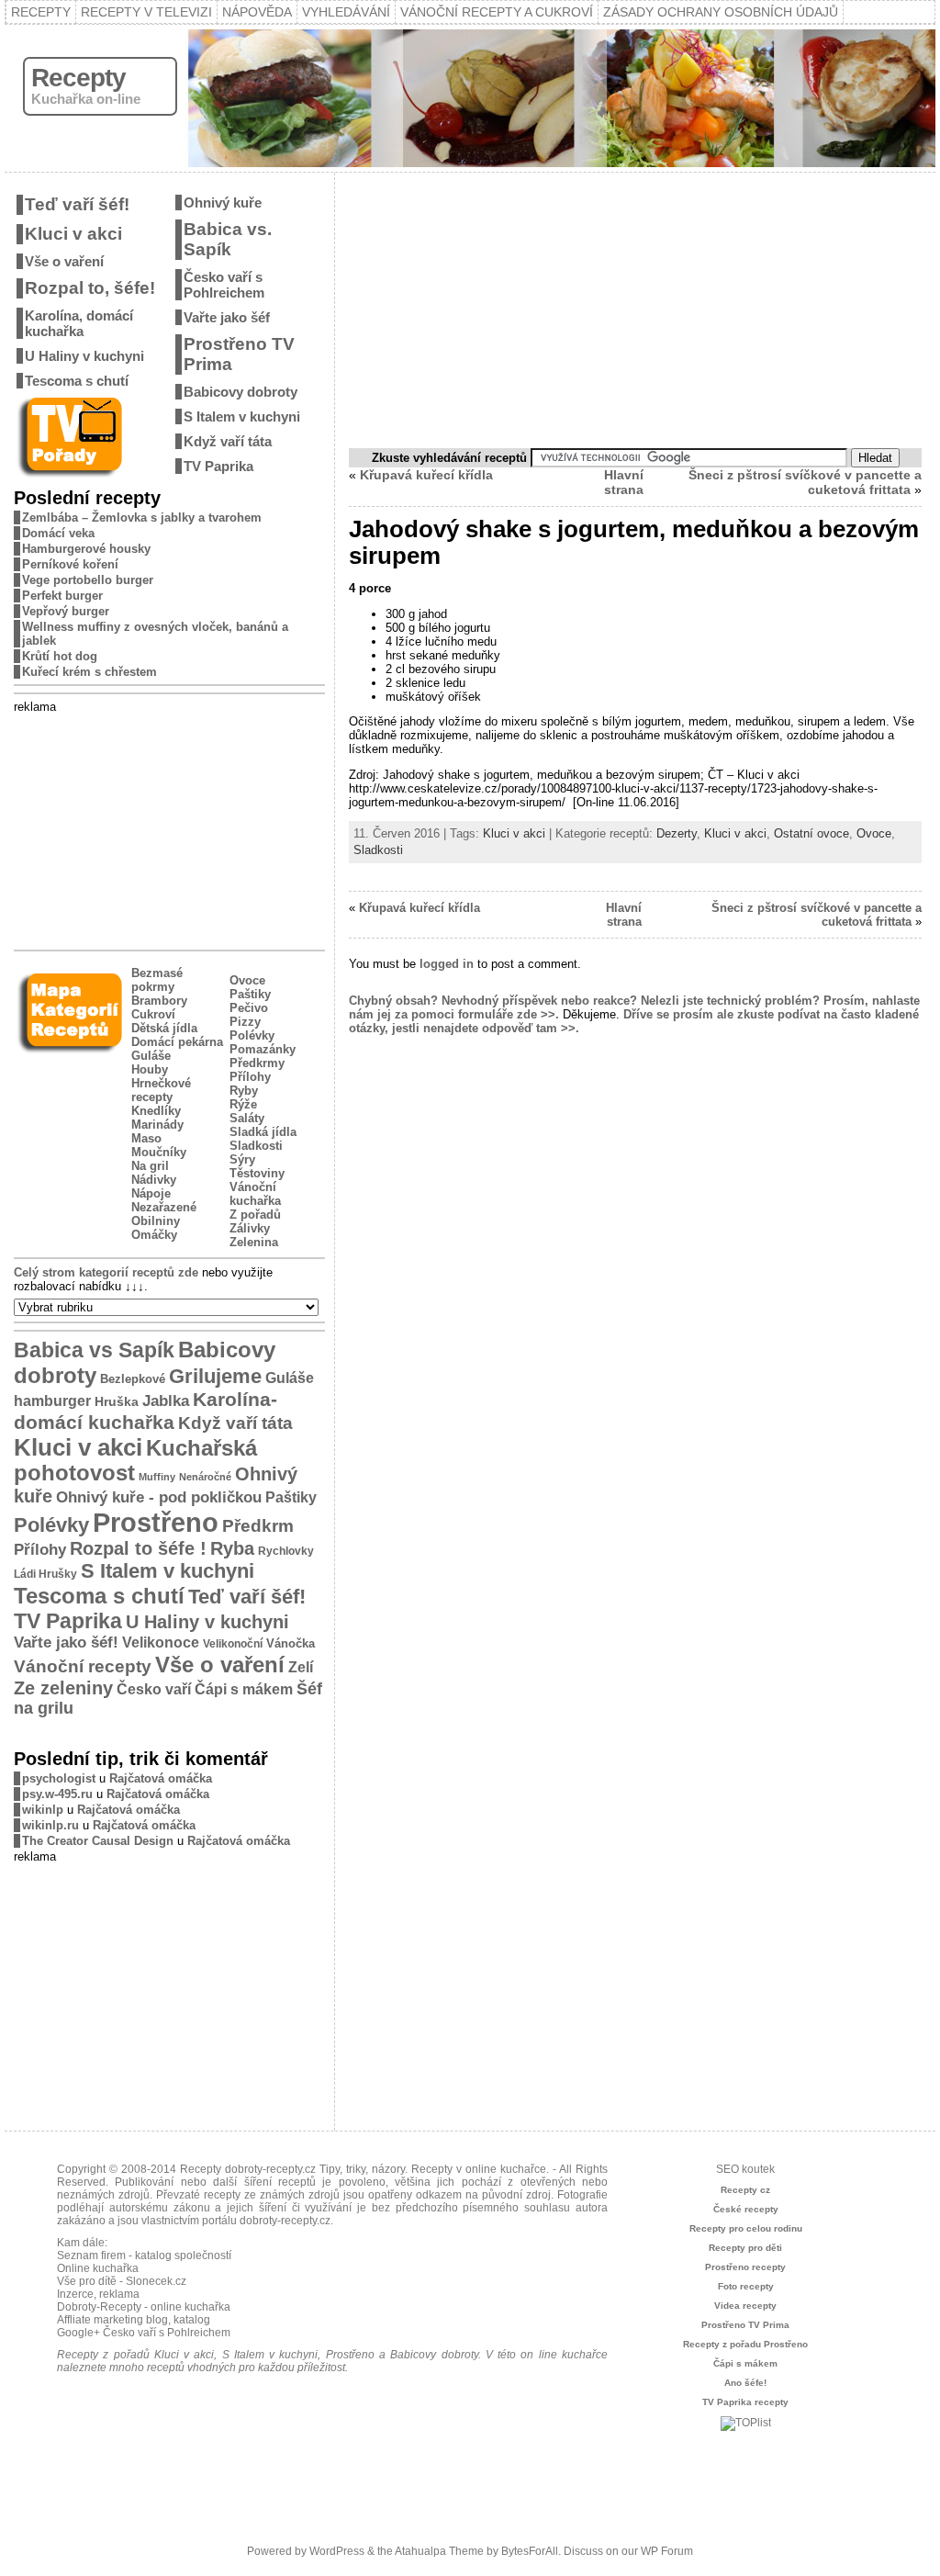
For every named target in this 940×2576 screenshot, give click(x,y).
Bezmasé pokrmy (157, 980)
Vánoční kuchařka (255, 1194)
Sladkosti (256, 1146)
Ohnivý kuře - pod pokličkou (159, 1497)
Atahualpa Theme (439, 2551)
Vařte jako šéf (227, 317)
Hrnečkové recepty (161, 1090)
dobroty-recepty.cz (285, 2221)
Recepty (41, 12)
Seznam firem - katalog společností (144, 2255)
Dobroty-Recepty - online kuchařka (144, 2307)
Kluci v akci (73, 234)
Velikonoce (161, 1642)
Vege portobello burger (88, 580)
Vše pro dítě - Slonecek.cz (122, 2281)
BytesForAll (530, 2551)
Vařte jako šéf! (66, 1642)
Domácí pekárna (177, 1042)
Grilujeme (215, 1376)
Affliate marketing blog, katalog (134, 2320)
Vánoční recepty (83, 1666)
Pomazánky (263, 1049)
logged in (447, 964)
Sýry (242, 1159)
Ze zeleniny (63, 1688)
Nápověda (257, 12)
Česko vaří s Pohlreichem (224, 285)
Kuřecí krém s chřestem (90, 672)
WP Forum (667, 2551)
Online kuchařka (98, 2268)
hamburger (52, 1400)
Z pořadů (255, 1215)
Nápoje (151, 1193)
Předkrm (258, 1526)
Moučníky (159, 1152)
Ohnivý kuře (223, 202)
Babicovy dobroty (241, 392)
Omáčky (154, 1235)
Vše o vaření (64, 261)
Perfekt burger (62, 596)
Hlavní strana (624, 482)
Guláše (151, 1056)
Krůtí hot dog (60, 656)
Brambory (159, 1001)
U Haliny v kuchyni (84, 356)
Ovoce (247, 980)
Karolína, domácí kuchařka (79, 323)
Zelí (301, 1667)
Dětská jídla (164, 1028)
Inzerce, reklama (98, 2294)
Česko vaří (154, 1689)
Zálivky (250, 1228)
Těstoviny (257, 1173)
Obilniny (156, 1221)
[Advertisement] (170, 828)
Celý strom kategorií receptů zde (106, 1272)
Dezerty (677, 833)
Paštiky (250, 994)
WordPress (337, 2551)
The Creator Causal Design (98, 1841)
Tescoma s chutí (77, 381)
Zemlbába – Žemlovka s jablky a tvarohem (142, 517)
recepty (222, 2195)
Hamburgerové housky (86, 549)
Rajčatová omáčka (161, 1778)
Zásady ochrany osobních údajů (721, 12)
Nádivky (154, 1180)
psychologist (59, 1778)
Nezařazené (164, 1207)
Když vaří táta (228, 441)
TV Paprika (218, 466)
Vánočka (291, 1643)
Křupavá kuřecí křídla (426, 475)
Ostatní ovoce (811, 833)
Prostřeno (156, 1522)
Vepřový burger (66, 611)
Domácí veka (58, 533)
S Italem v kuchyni (242, 416)
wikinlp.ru (50, 1825)
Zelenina (254, 1242)
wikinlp (43, 1810)
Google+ (78, 2333)
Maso (146, 1138)
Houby (150, 1069)
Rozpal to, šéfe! (90, 288)
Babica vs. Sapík (228, 239)
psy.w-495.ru (57, 1794)
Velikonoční (233, 1643)
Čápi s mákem (244, 1689)
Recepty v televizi (146, 12)
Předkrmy (257, 1063)
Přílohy (250, 1077)
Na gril (150, 1166)
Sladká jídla (263, 1132)
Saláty (247, 1118)
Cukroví (153, 1014)
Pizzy (245, 1022)
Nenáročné (205, 1477)
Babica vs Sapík (94, 1350)
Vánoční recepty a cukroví (497, 12)
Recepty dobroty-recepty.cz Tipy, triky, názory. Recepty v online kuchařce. (364, 2169)
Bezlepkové (133, 1379)
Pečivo (249, 1008)
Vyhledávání (346, 12)
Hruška (117, 1401)
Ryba (232, 1548)
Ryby (244, 1091)
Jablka (166, 1401)
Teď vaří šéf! (77, 204)
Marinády (157, 1125)
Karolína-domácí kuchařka (145, 1411)
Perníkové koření (70, 564)
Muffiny (157, 1477)
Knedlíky (156, 1111)
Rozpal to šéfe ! (138, 1548)
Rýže (243, 1104)
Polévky (252, 1035)
